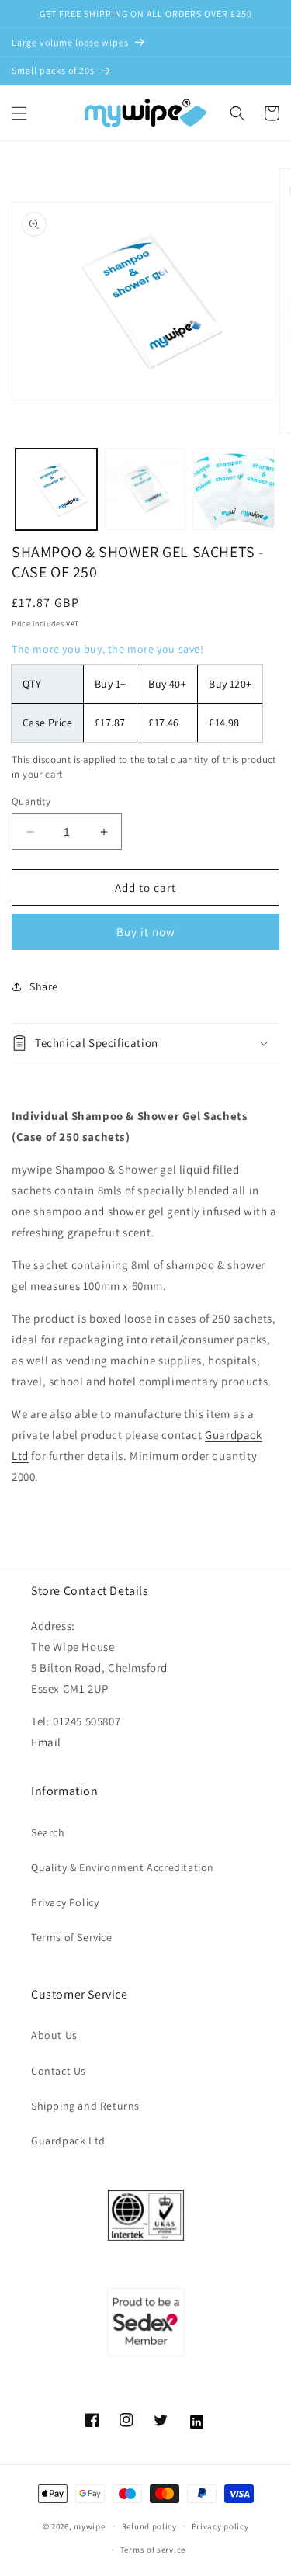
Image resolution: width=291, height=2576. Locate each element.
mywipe (89, 2526)
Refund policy (149, 2526)
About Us (54, 2035)
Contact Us (59, 2071)
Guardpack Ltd (68, 2141)
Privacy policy (220, 2526)
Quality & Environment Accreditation (123, 1867)
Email (46, 1742)
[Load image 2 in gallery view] (145, 489)
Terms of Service (72, 1937)
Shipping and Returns (85, 2106)
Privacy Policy (65, 1902)
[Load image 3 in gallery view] (234, 489)
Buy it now (146, 932)
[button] (19, 113)
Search (48, 1832)
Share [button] (44, 986)
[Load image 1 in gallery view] (56, 489)
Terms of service (153, 2550)
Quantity (31, 801)
